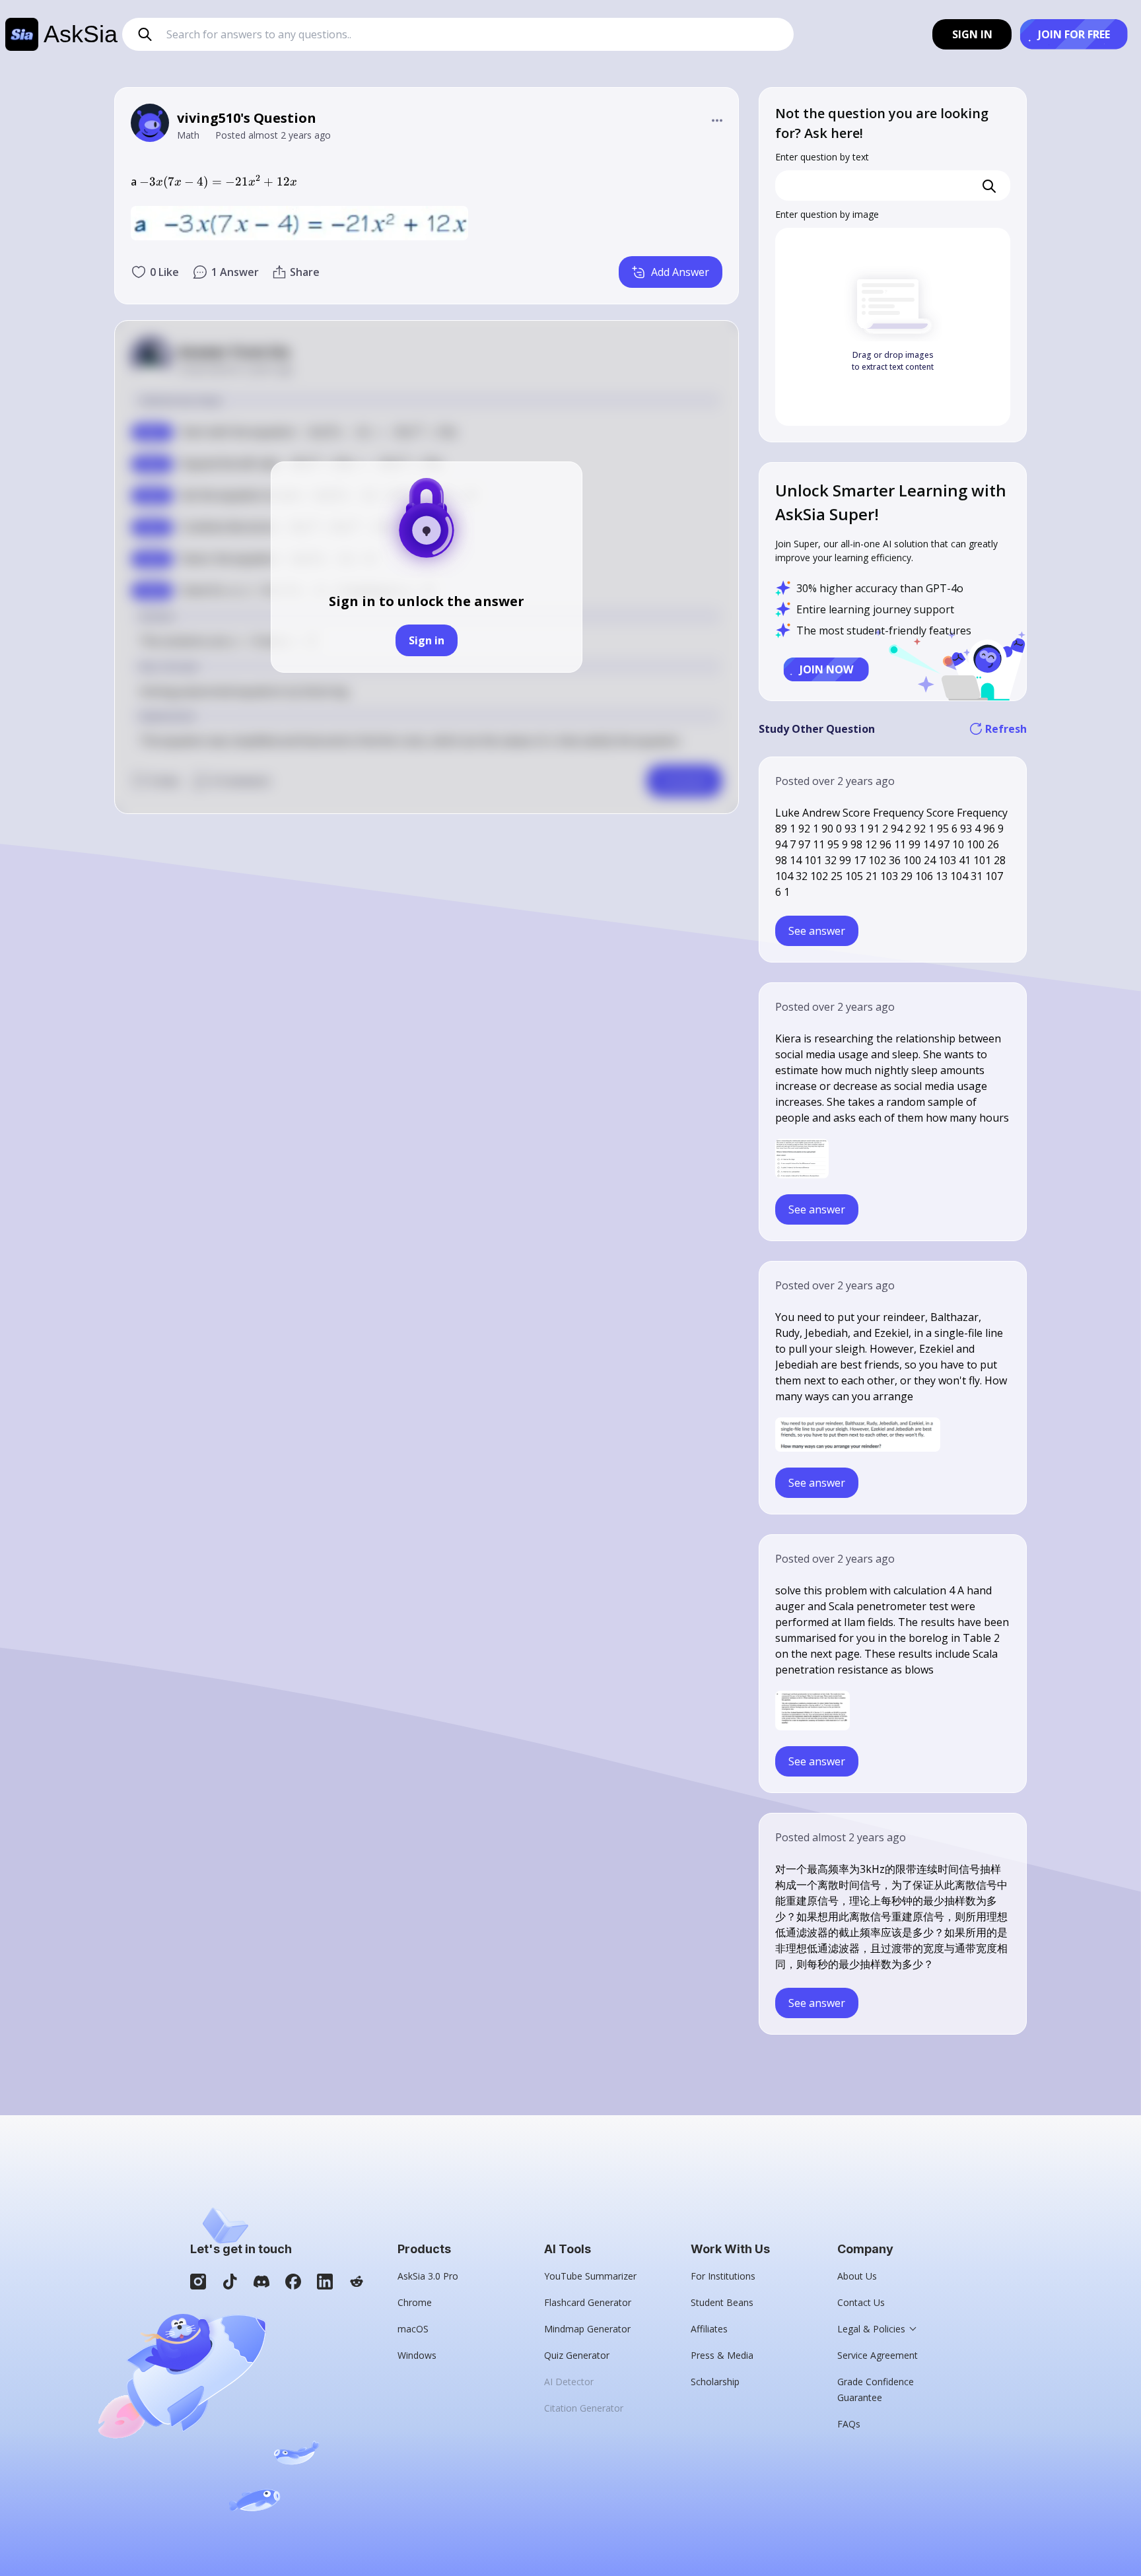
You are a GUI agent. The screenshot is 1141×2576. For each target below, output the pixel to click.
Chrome (415, 2302)
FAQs (849, 2424)
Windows (417, 2355)
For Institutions (723, 2276)
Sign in (427, 640)
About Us (857, 2276)
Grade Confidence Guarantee (876, 2390)
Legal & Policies (871, 2329)
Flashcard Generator (588, 2302)
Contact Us (861, 2302)
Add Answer (680, 272)
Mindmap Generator (587, 2329)
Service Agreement (878, 2355)
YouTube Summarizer (590, 2276)
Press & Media (722, 2355)
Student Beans (722, 2302)
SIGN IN (972, 34)
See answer (817, 931)
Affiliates (709, 2329)
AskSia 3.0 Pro (428, 2276)
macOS (413, 2329)
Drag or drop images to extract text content (893, 361)
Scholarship (715, 2382)
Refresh (1006, 729)
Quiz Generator (577, 2355)
